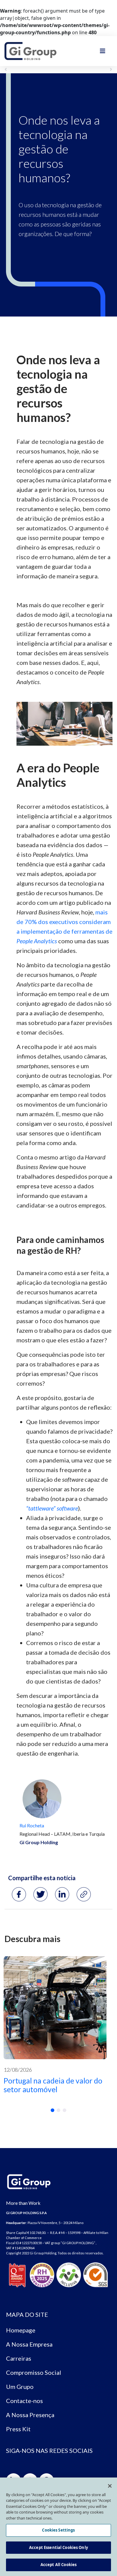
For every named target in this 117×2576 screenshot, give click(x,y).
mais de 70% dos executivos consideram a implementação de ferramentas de (64, 922)
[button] (52, 2110)
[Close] (110, 2486)
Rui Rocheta (32, 1825)
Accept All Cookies (58, 2565)
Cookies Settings (58, 2530)
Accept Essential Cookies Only (58, 2547)
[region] (58, 2527)
